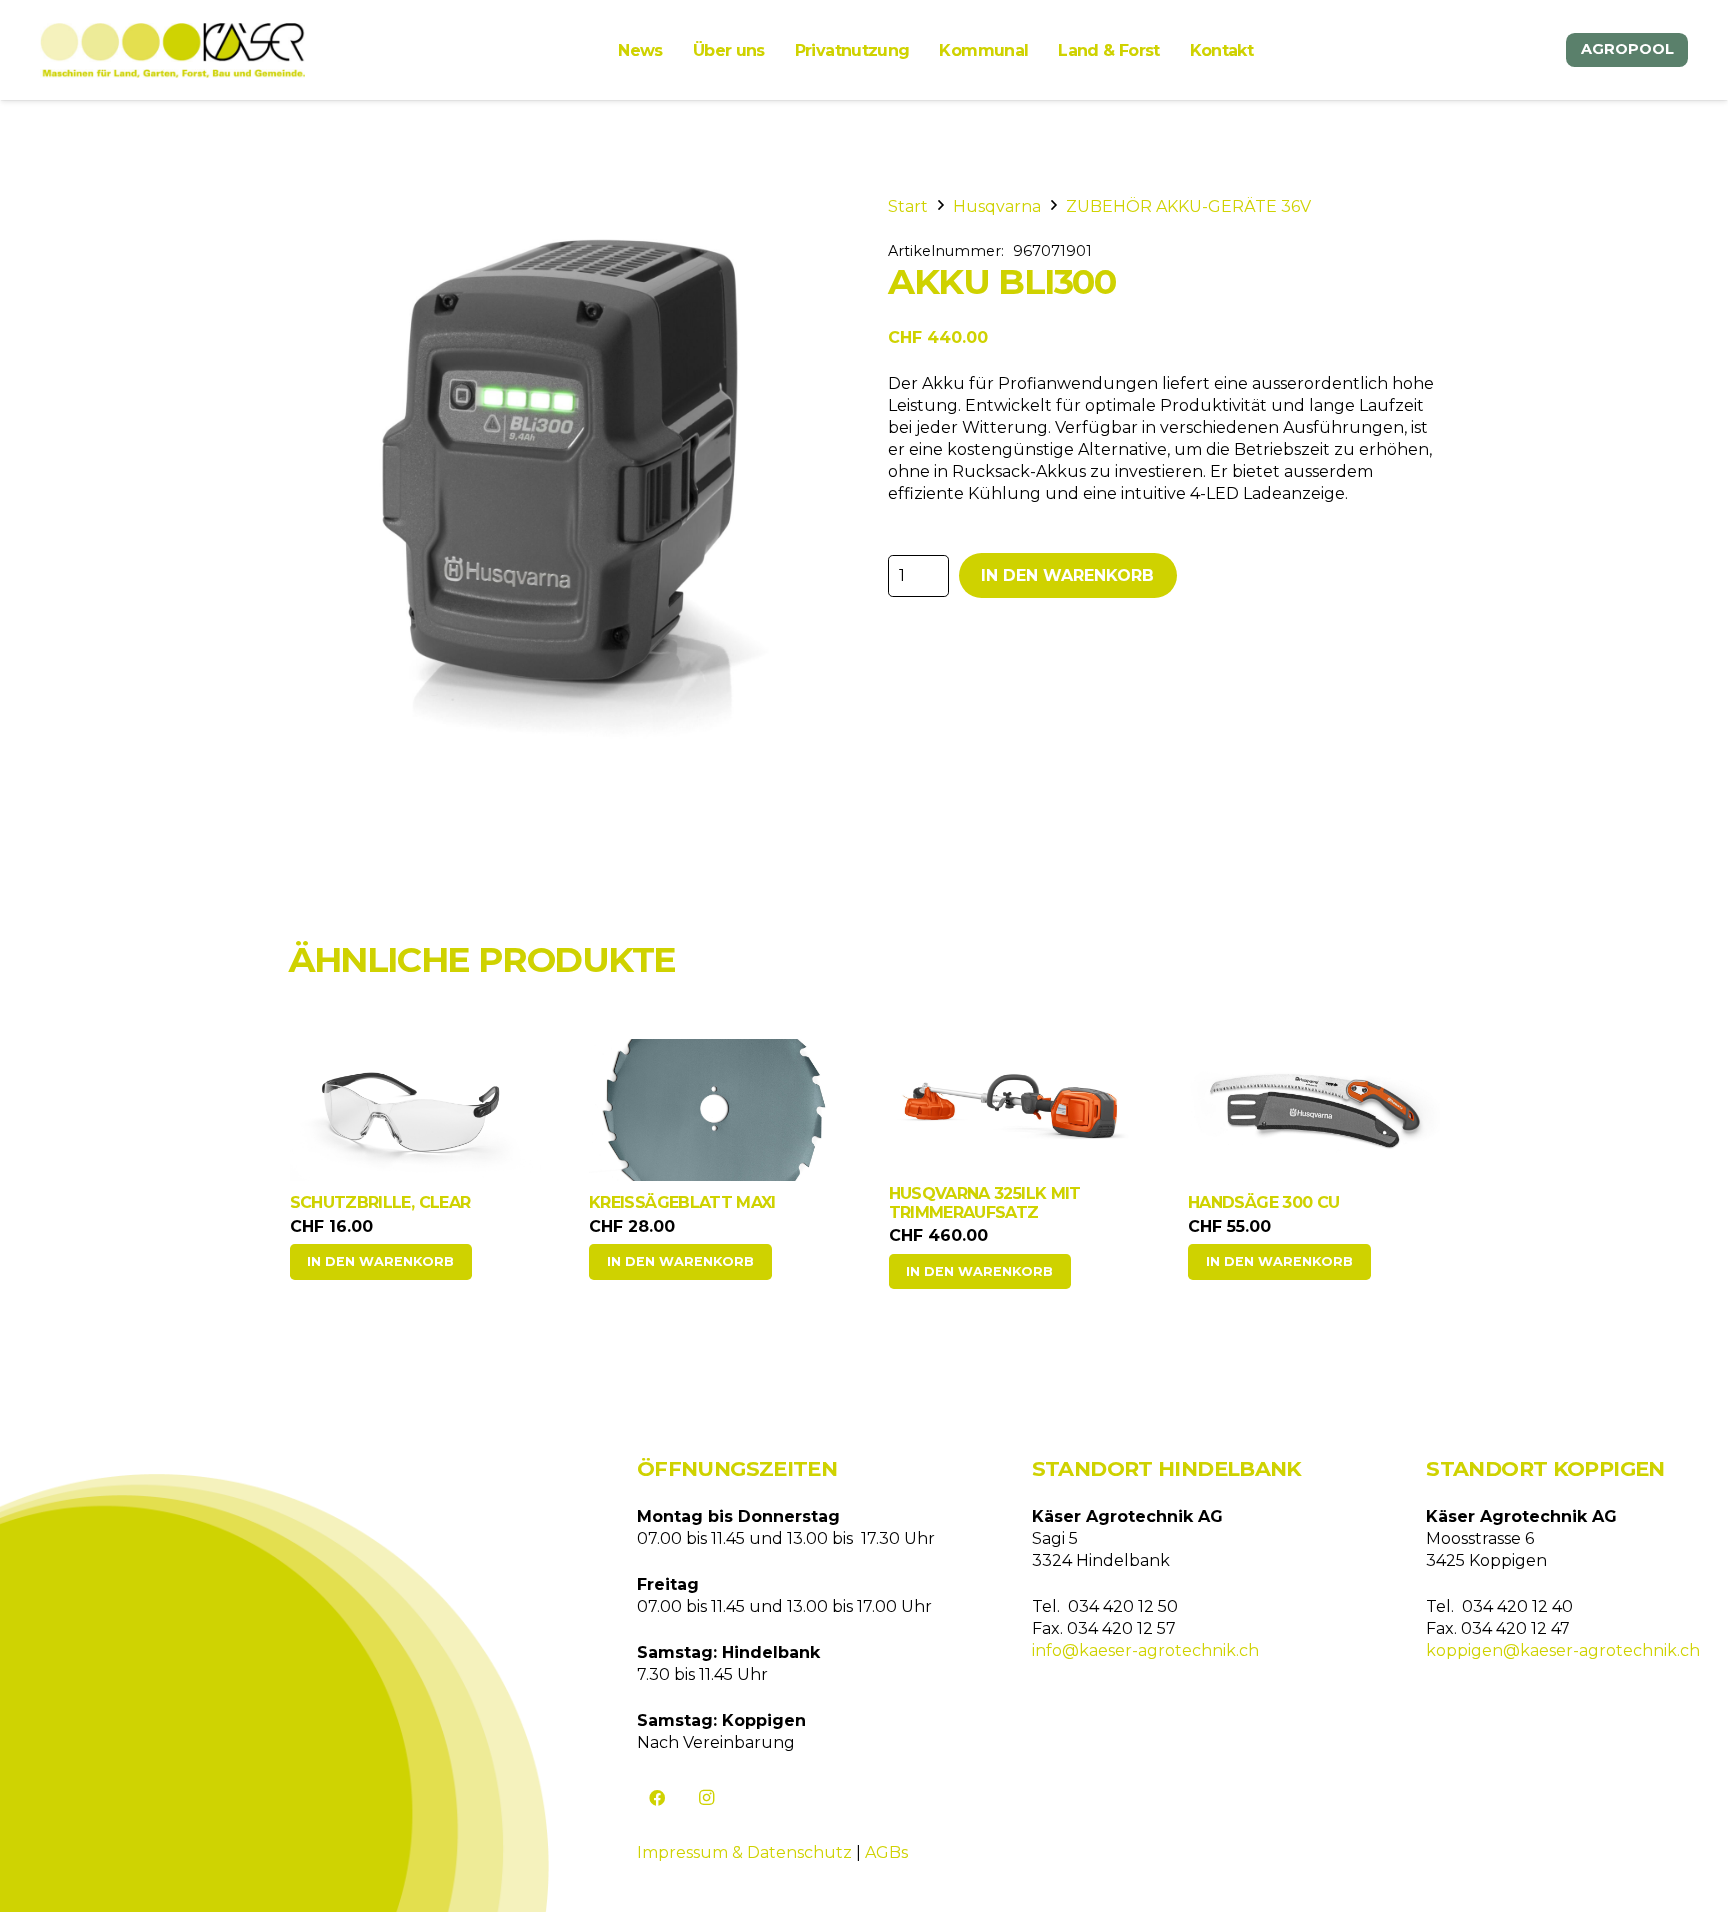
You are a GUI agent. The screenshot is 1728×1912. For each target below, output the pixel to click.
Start (908, 206)
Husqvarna (997, 206)
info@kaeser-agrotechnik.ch (1145, 1650)
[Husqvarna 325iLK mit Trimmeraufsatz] (1015, 1100)
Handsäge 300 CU (1263, 1202)
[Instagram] (707, 1798)
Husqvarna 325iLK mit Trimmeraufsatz (985, 1203)
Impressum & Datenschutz (744, 1852)
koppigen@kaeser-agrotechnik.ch (1563, 1650)
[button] (381, 1262)
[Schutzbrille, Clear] (416, 1110)
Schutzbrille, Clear (380, 1202)
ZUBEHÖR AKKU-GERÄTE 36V (1188, 206)
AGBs (886, 1852)
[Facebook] (657, 1798)
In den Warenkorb (1067, 575)
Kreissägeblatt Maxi (682, 1202)
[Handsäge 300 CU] (1314, 1110)
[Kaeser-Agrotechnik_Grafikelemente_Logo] (172, 50)
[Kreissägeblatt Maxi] (715, 1110)
